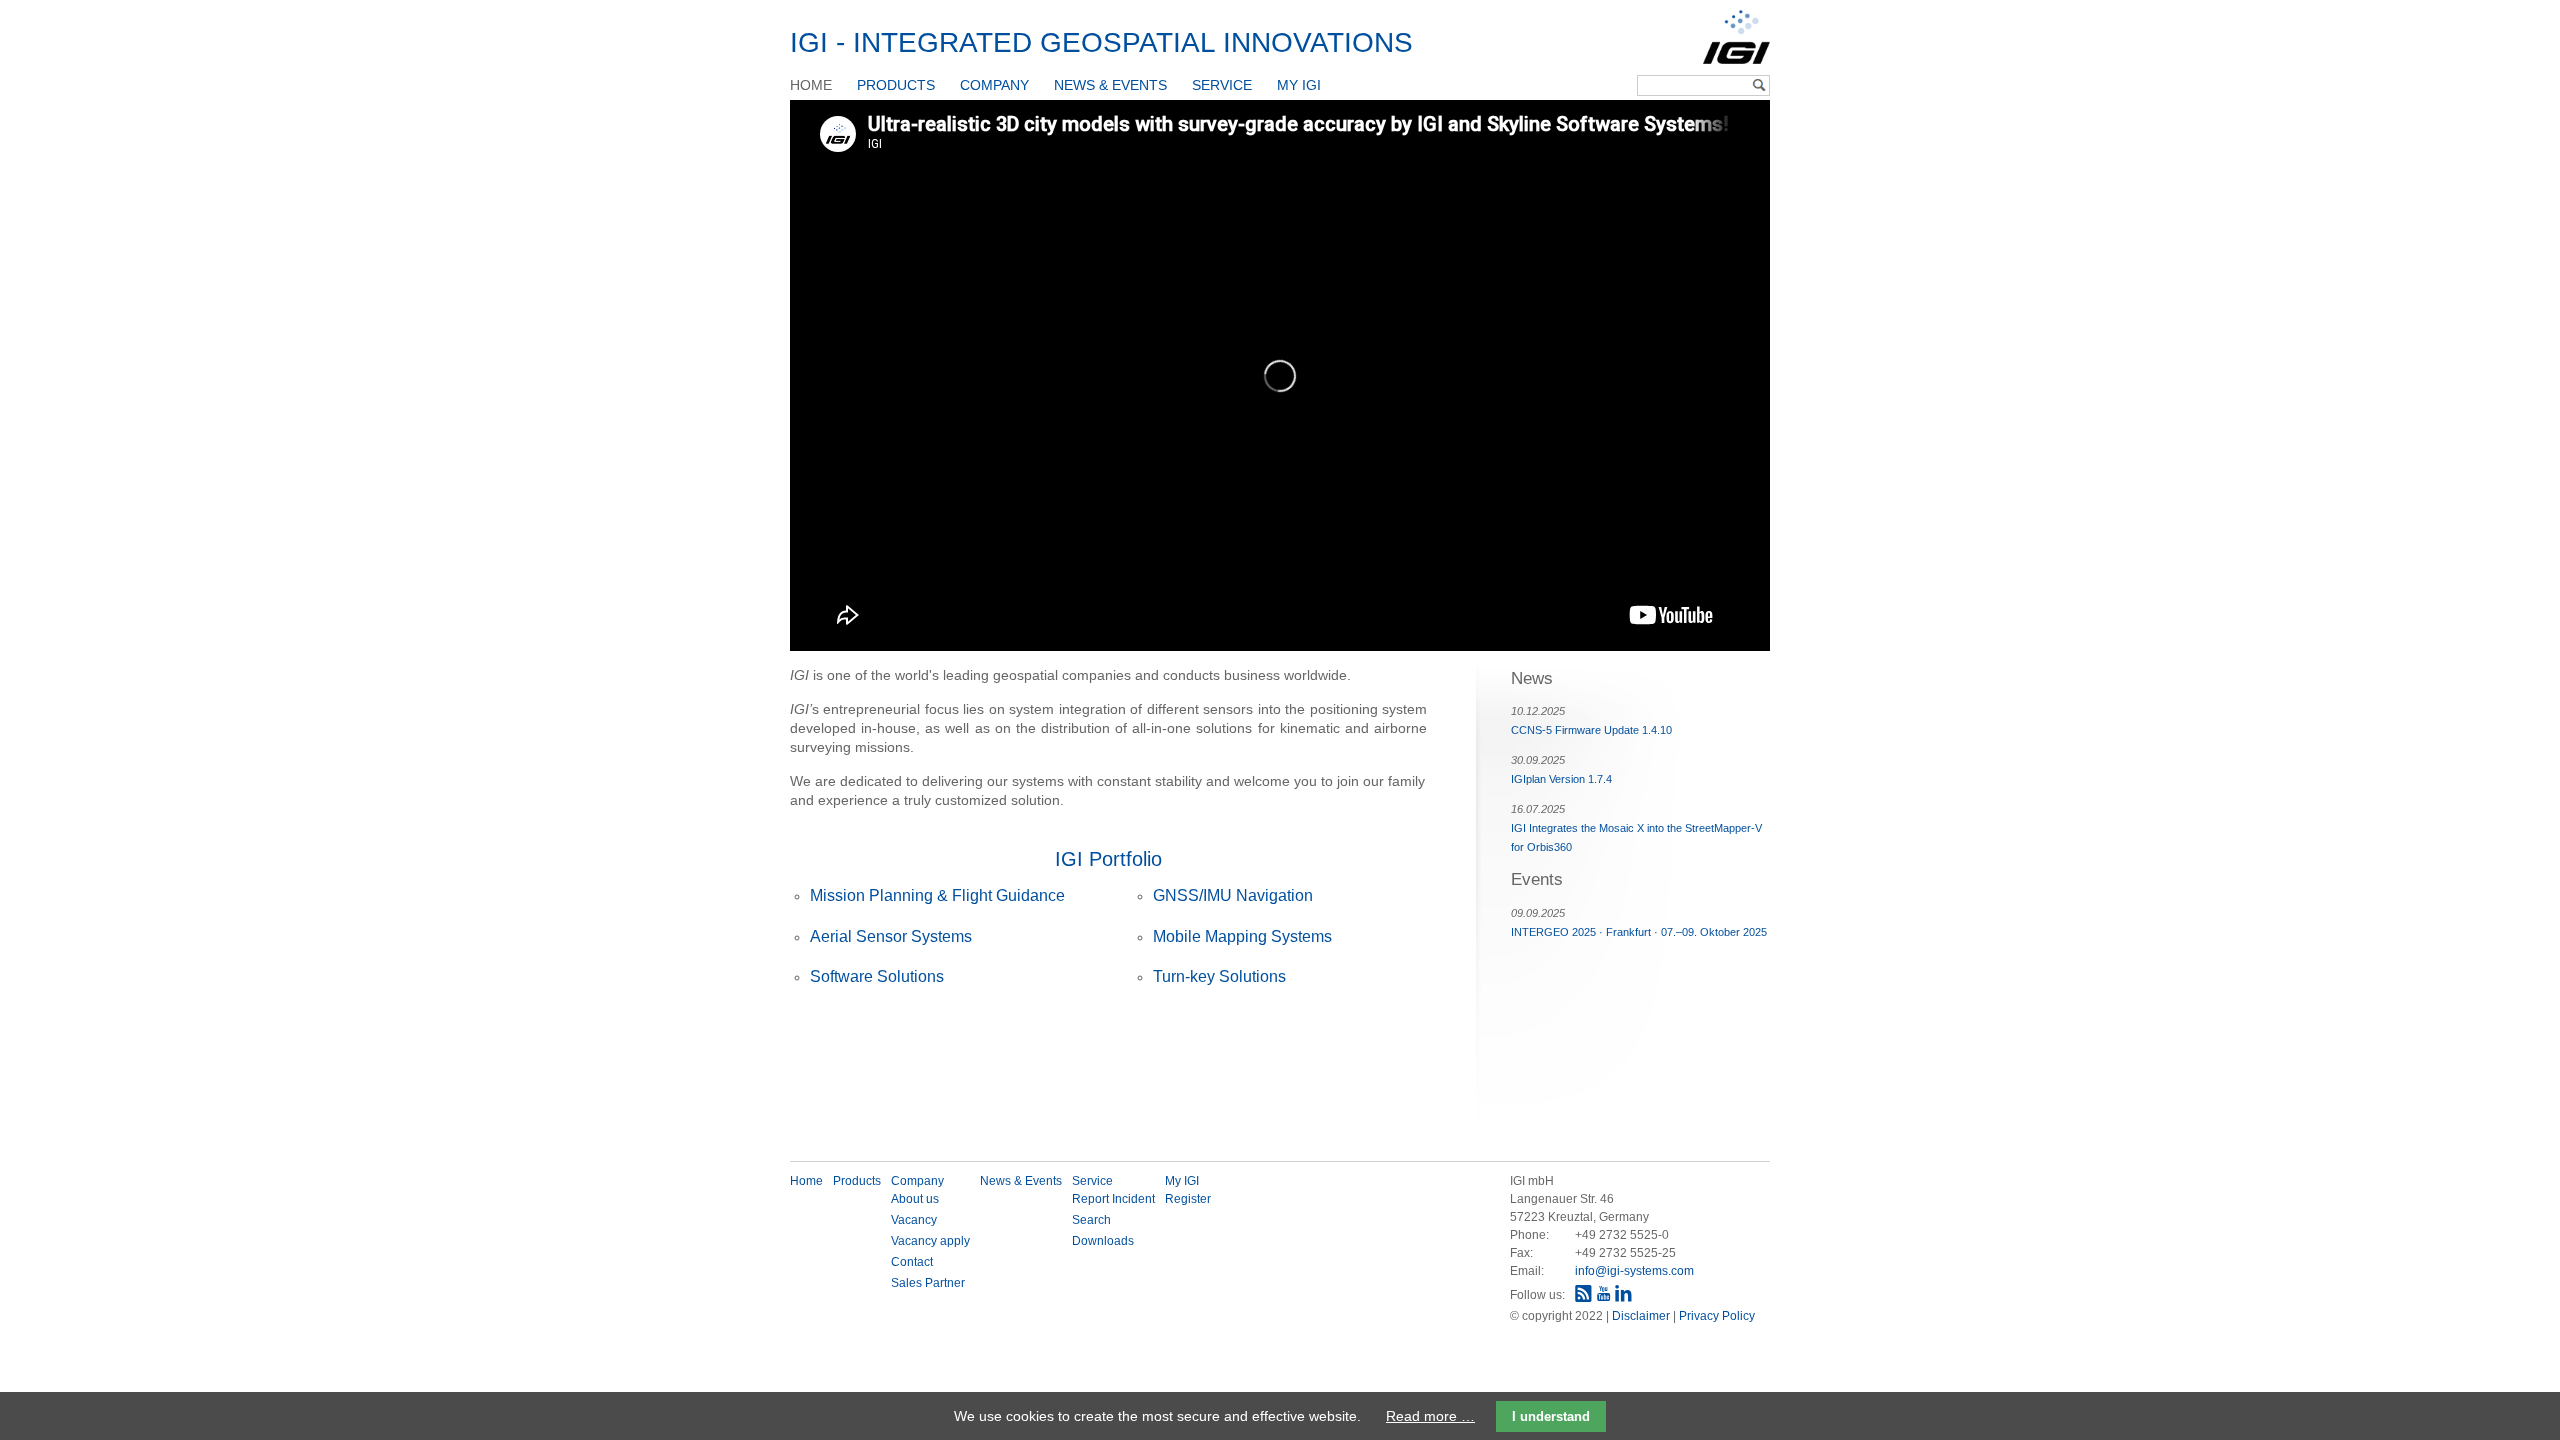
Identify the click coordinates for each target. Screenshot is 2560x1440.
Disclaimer (1642, 1316)
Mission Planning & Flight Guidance (937, 895)
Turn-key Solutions (1219, 976)
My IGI (1299, 85)
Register (1188, 1199)
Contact (912, 1262)
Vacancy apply (930, 1241)
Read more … (1430, 1416)
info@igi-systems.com (1634, 1271)
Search (1091, 1220)
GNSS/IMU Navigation (1233, 895)
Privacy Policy (1717, 1316)
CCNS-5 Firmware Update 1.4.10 (1591, 730)
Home (811, 85)
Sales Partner (928, 1283)
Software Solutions (877, 976)
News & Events (1110, 85)
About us (915, 1199)
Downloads (1103, 1241)
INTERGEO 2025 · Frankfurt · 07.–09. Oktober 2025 (1639, 932)
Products (896, 85)
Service (1222, 85)
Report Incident (1113, 1199)
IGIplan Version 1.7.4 (1561, 779)
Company (994, 85)
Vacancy (914, 1220)
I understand (1551, 1416)
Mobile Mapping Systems (1242, 936)
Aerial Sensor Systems (891, 936)
